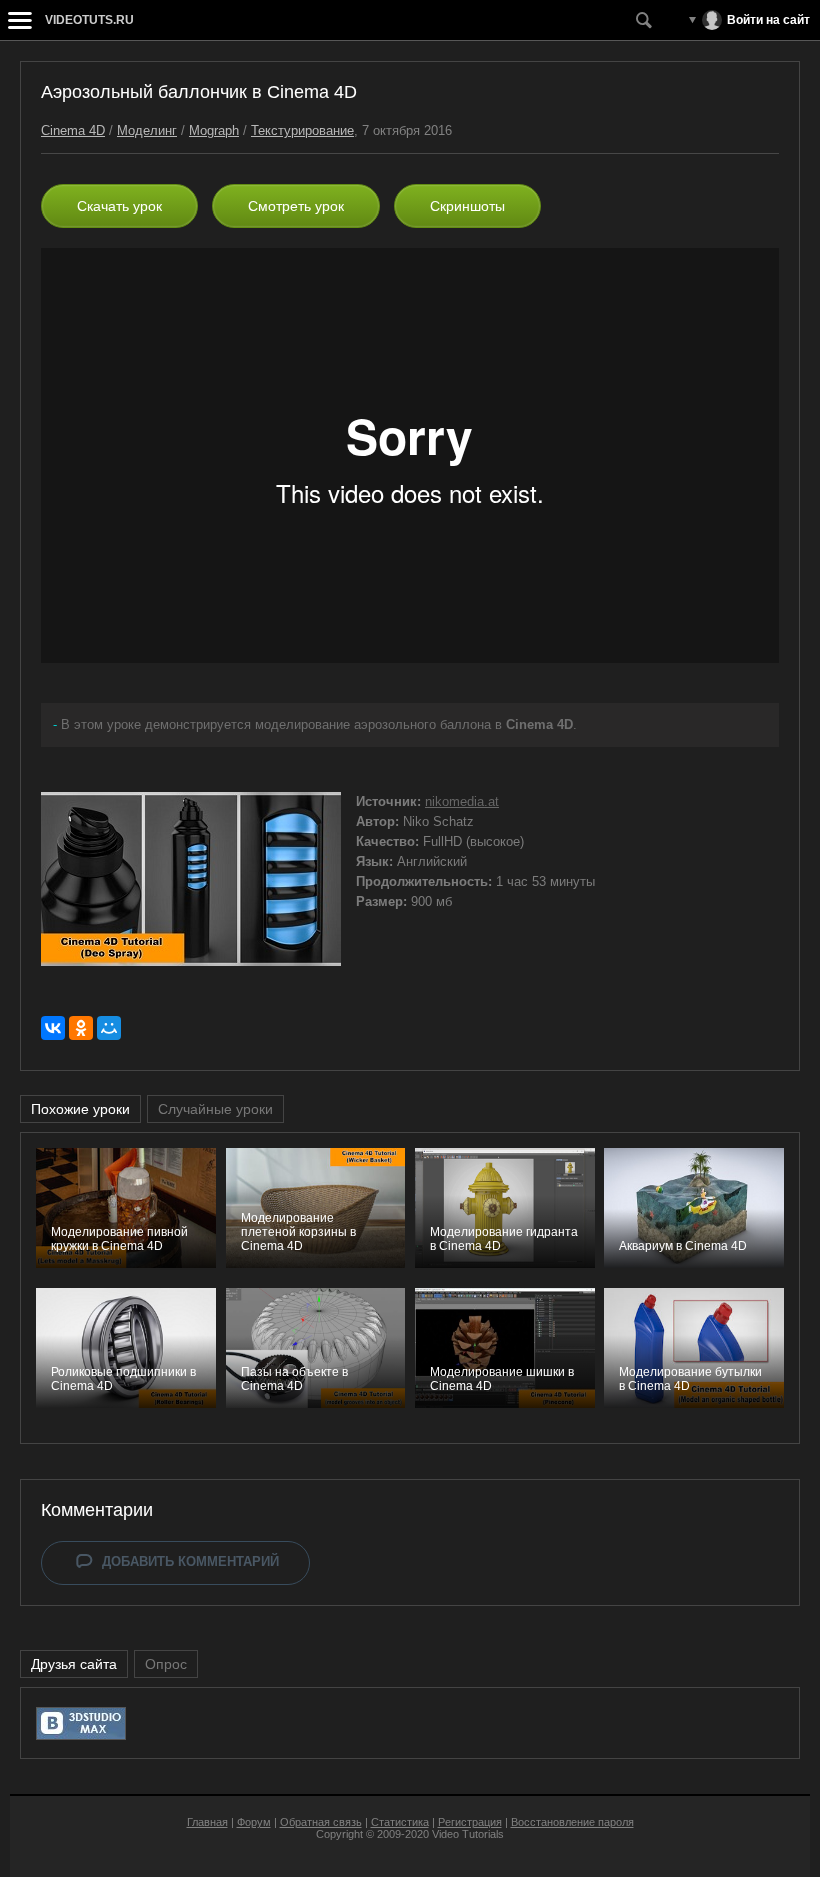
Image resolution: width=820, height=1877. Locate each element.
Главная (207, 1822)
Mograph (214, 130)
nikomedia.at (462, 801)
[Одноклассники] (81, 1028)
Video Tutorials (468, 1834)
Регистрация (470, 1822)
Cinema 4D (73, 130)
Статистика (400, 1822)
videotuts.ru (89, 20)
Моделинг (147, 130)
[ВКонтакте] (53, 1028)
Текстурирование (302, 130)
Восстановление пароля (572, 1822)
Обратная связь (321, 1822)
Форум (254, 1822)
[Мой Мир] (109, 1028)
